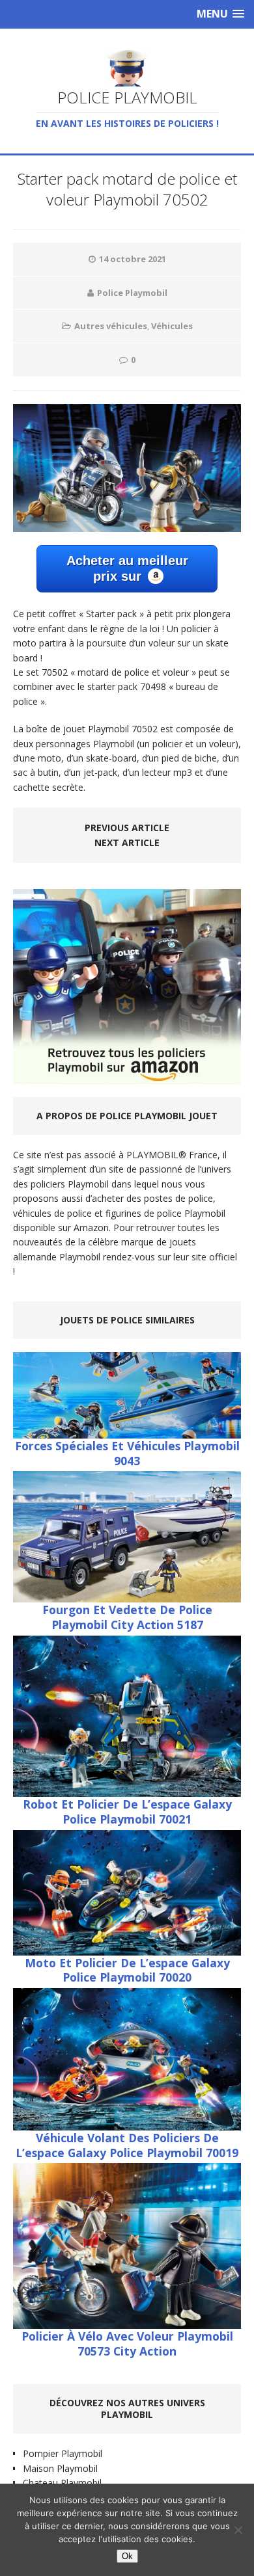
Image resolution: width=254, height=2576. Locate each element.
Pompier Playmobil (63, 2453)
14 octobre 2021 (133, 259)
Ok (127, 2556)
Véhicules (172, 326)
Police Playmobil (132, 293)
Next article (127, 843)
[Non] (238, 2530)
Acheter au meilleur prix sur (127, 568)
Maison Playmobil (60, 2468)
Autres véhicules (111, 326)
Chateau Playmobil (62, 2483)
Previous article (127, 828)
